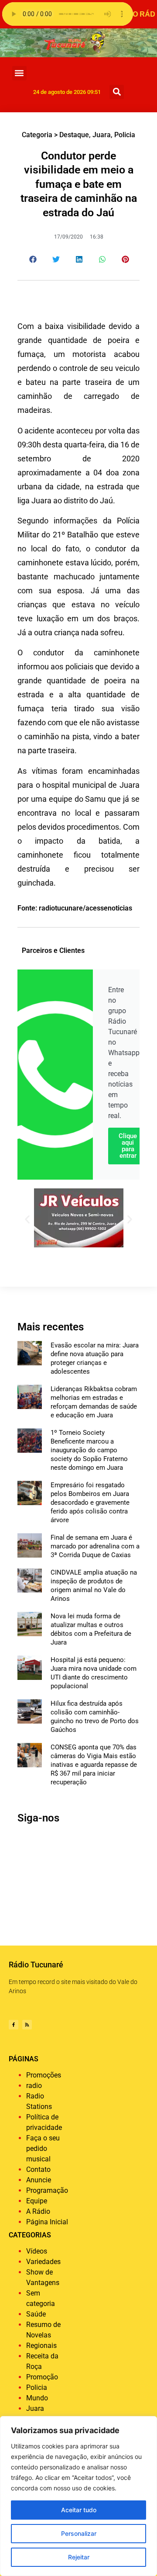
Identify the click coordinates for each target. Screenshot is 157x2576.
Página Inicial (47, 2222)
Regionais (41, 2346)
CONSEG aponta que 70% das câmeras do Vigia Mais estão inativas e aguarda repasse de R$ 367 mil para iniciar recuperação (94, 1765)
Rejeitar (79, 2557)
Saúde (36, 2314)
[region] (78, 2496)
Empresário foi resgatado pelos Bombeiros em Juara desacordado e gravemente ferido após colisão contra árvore (90, 1503)
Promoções (44, 2075)
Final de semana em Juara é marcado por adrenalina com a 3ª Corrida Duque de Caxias (95, 1546)
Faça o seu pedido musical (43, 2148)
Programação (47, 2190)
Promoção (42, 2377)
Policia (125, 135)
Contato (38, 2169)
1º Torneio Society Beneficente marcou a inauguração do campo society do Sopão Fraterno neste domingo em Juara (89, 1450)
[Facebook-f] (14, 2025)
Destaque (74, 135)
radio (34, 2086)
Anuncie (39, 2180)
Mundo (37, 2398)
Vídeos (37, 2251)
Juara (102, 135)
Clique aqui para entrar (128, 1146)
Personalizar (79, 2533)
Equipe (37, 2201)
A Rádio (38, 2211)
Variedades (43, 2262)
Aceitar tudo (79, 2510)
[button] (19, 73)
